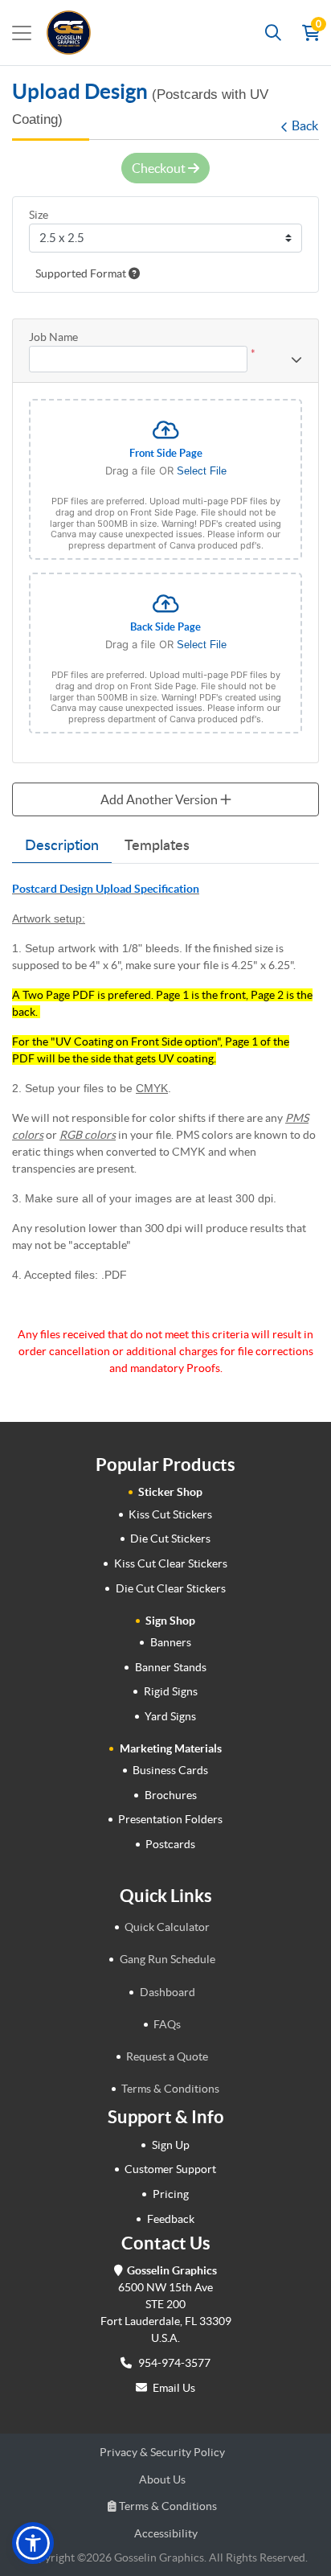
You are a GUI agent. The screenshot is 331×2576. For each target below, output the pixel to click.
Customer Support (170, 2169)
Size (39, 215)
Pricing (171, 2194)
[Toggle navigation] (22, 33)
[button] (33, 2543)
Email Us (174, 2388)
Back (305, 125)
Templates (157, 846)
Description (62, 846)
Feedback (171, 2219)
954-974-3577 (173, 2363)
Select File (202, 471)
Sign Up (171, 2145)
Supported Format (82, 273)
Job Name (53, 337)
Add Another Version (160, 799)
